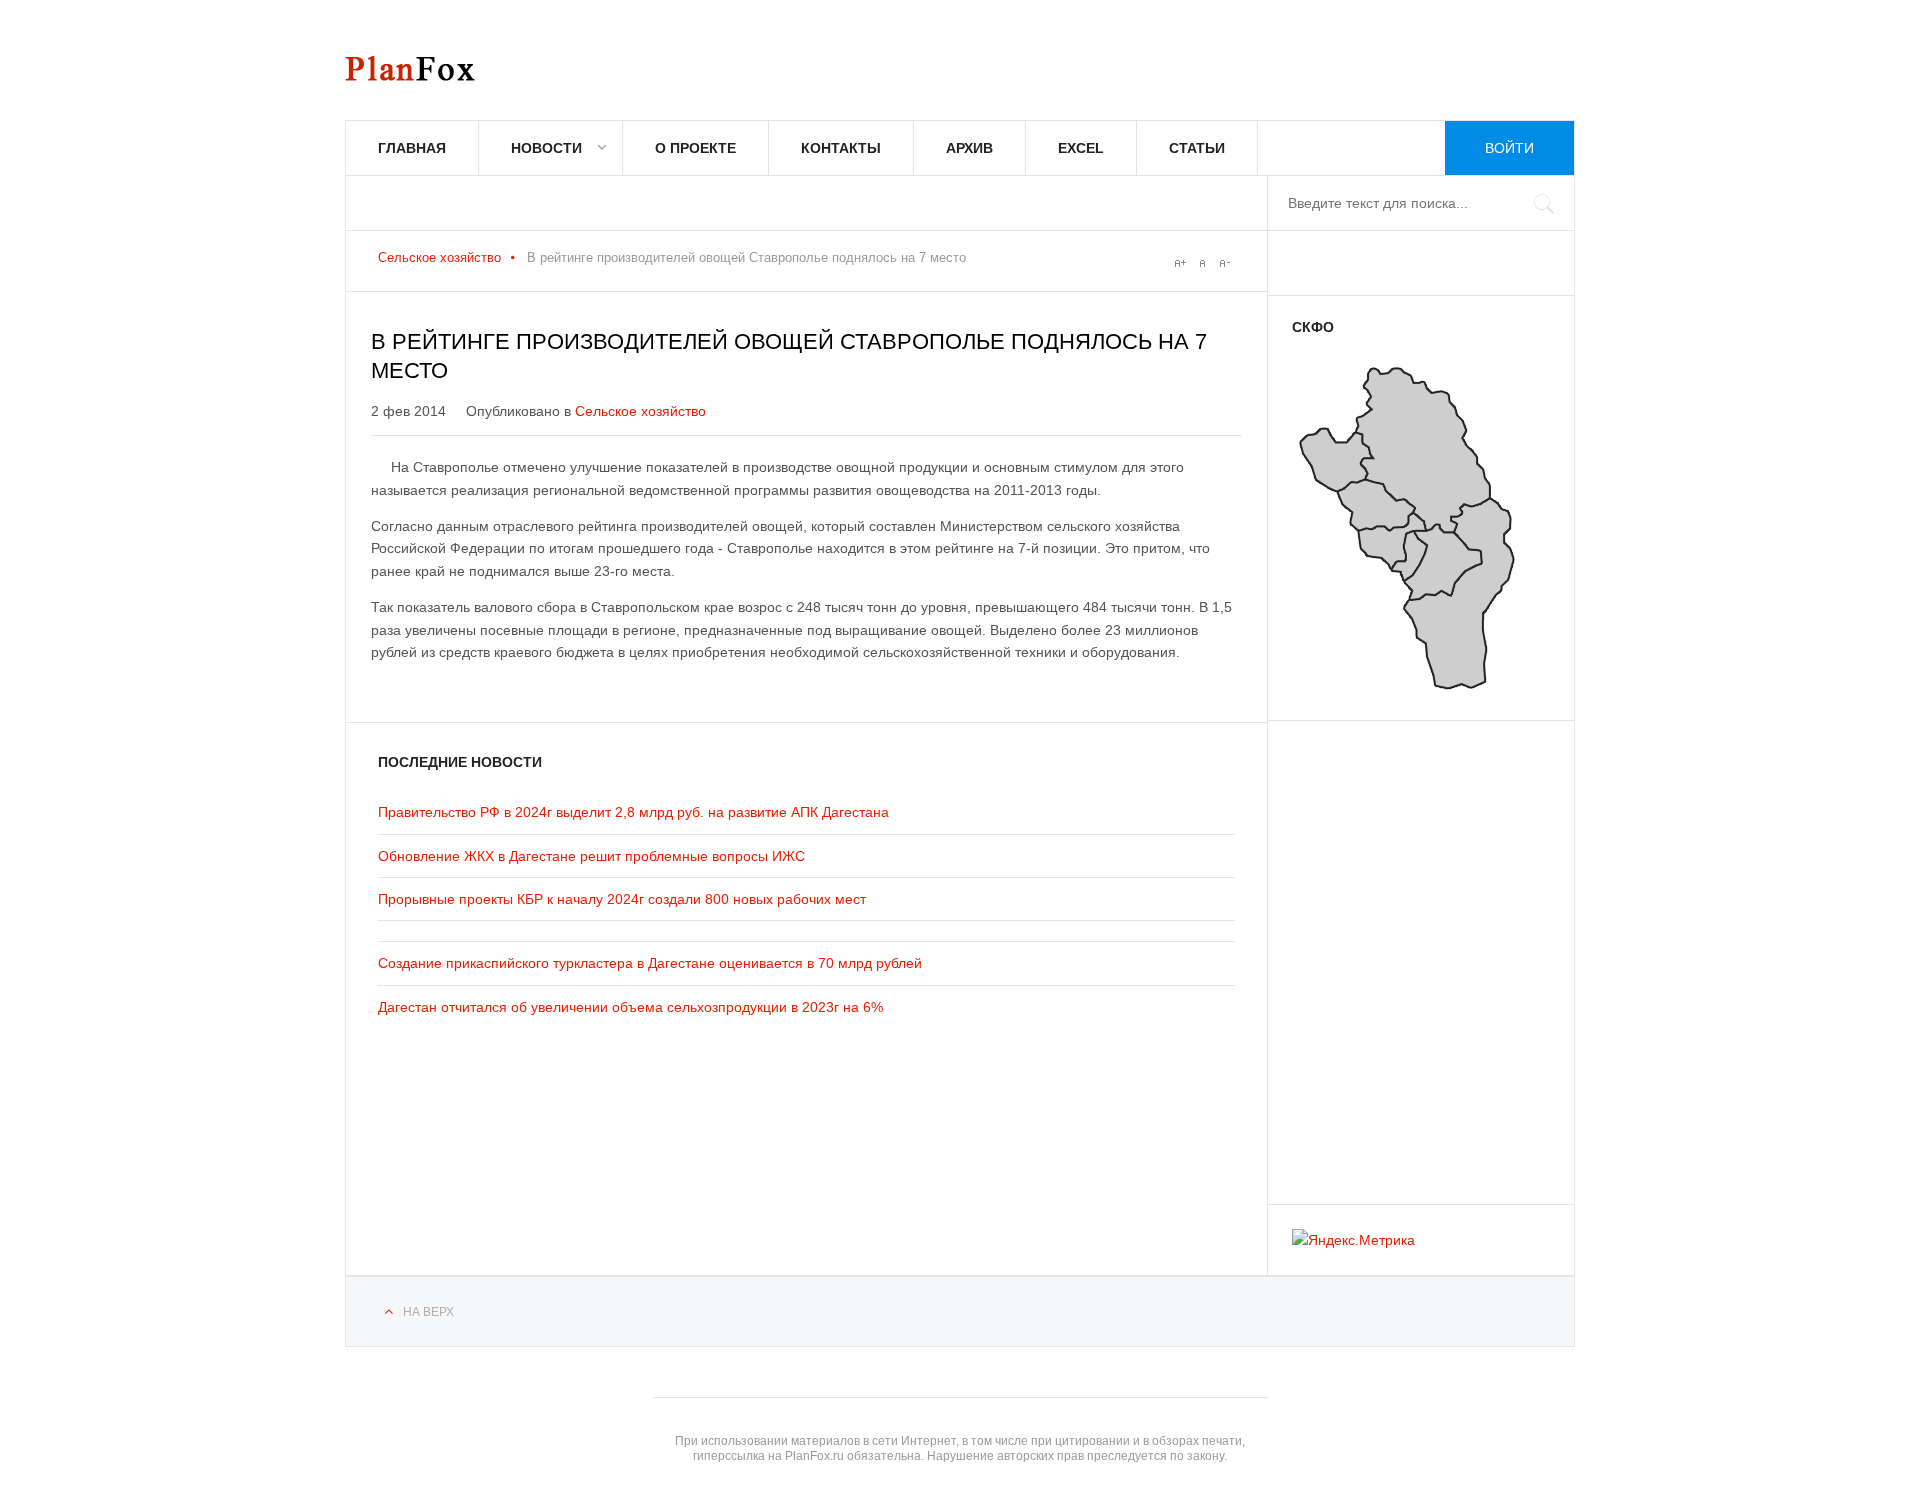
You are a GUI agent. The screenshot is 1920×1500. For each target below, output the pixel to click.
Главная (412, 148)
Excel (1081, 148)
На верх (428, 1312)
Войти (1509, 148)
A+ (1180, 263)
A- (1224, 263)
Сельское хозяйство (439, 257)
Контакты (841, 148)
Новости (546, 148)
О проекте (695, 148)
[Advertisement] (1412, 953)
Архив (969, 148)
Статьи (1197, 148)
